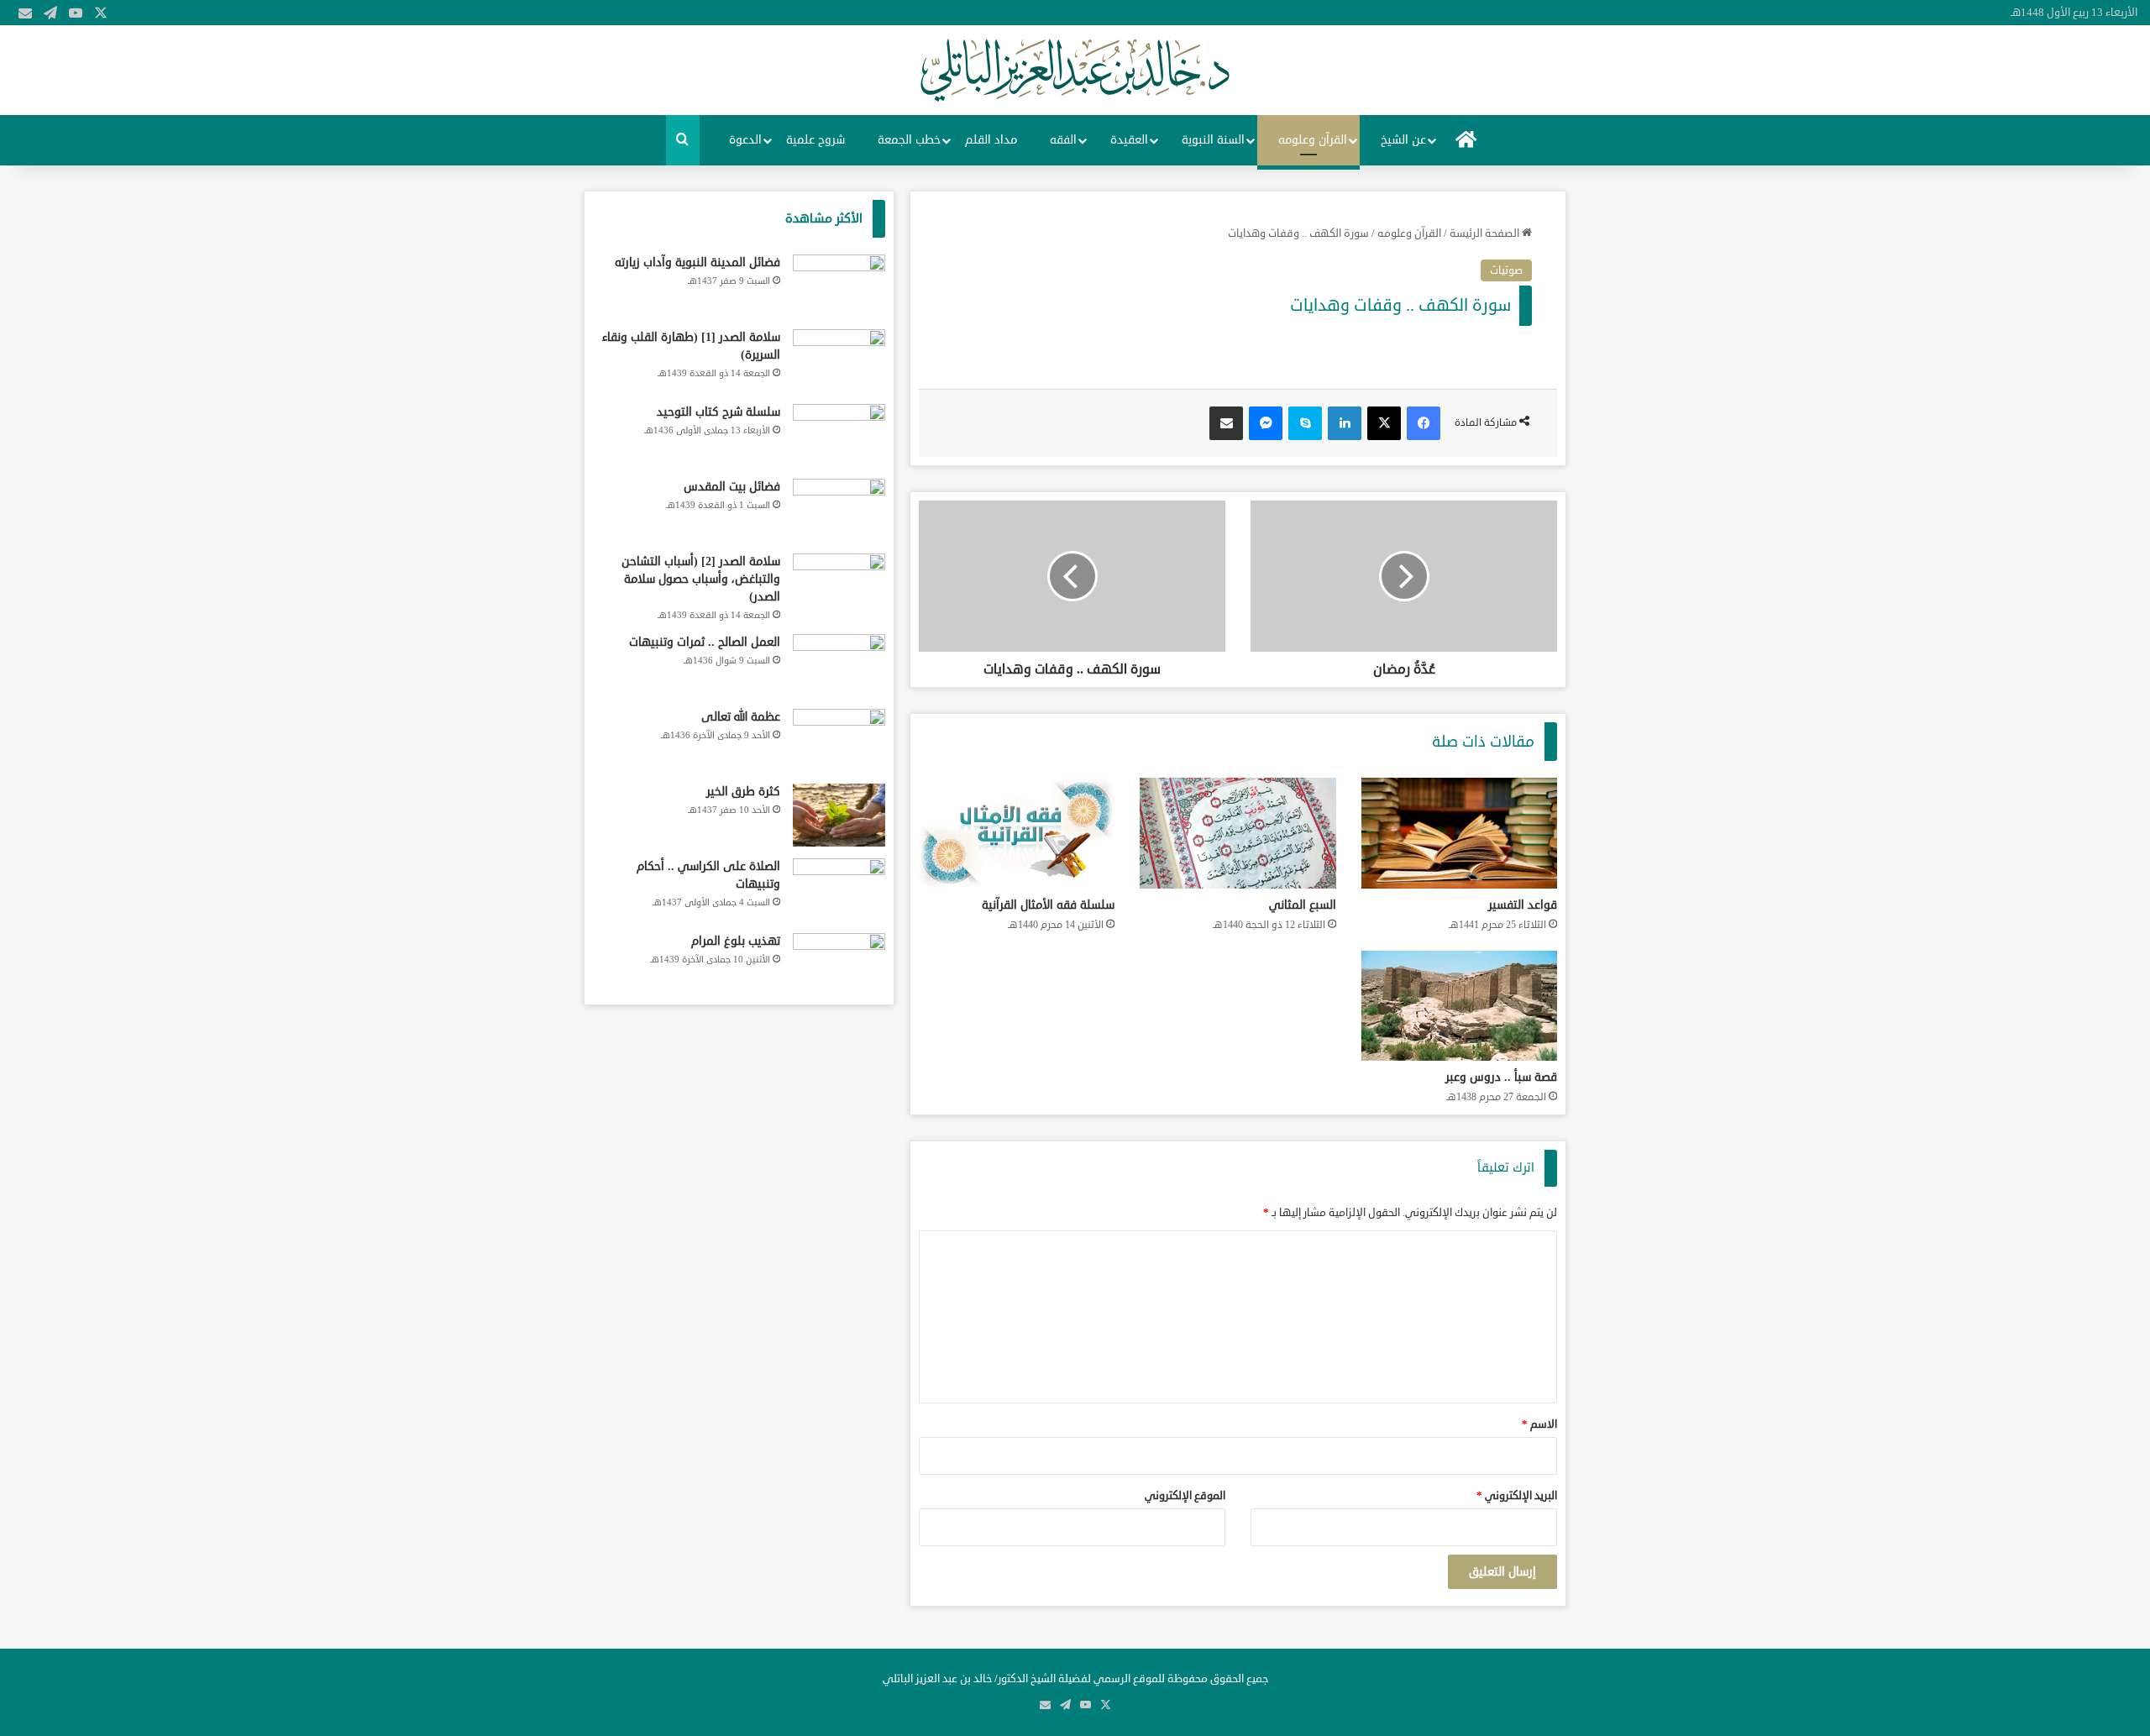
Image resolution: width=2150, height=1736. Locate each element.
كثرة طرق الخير (743, 792)
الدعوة (745, 140)
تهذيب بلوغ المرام (736, 941)
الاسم (1539, 1424)
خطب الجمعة (909, 140)
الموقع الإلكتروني (1185, 1496)
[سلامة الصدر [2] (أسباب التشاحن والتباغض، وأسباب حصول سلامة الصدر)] (839, 585)
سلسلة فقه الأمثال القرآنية (1048, 905)
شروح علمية (815, 140)
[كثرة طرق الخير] (839, 815)
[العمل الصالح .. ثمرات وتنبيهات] (839, 666)
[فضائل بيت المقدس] (839, 510)
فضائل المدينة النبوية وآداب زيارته (697, 262)
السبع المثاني (1303, 905)
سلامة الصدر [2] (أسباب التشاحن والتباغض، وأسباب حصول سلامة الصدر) (701, 579)
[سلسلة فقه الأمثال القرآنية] (1017, 833)
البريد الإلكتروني (1517, 1496)
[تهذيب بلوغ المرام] (839, 965)
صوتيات (1506, 270)
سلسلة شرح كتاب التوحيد (718, 412)
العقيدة (1129, 140)
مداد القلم (991, 140)
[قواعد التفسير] (1459, 833)
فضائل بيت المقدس (732, 487)
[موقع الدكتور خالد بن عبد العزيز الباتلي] (1075, 70)
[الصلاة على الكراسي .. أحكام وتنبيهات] (839, 890)
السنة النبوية (1213, 140)
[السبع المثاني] (1238, 833)
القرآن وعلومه (1313, 140)
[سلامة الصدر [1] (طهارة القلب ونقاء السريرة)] (839, 361)
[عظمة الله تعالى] (839, 740)
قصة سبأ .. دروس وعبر (1501, 1077)
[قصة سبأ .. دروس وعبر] (1459, 1006)
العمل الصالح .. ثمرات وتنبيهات (705, 642)
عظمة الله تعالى (741, 717)
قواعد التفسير (1523, 905)
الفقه (1063, 140)
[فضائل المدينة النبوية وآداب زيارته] (839, 286)
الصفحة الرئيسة (1486, 233)
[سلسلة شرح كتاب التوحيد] (839, 435)
